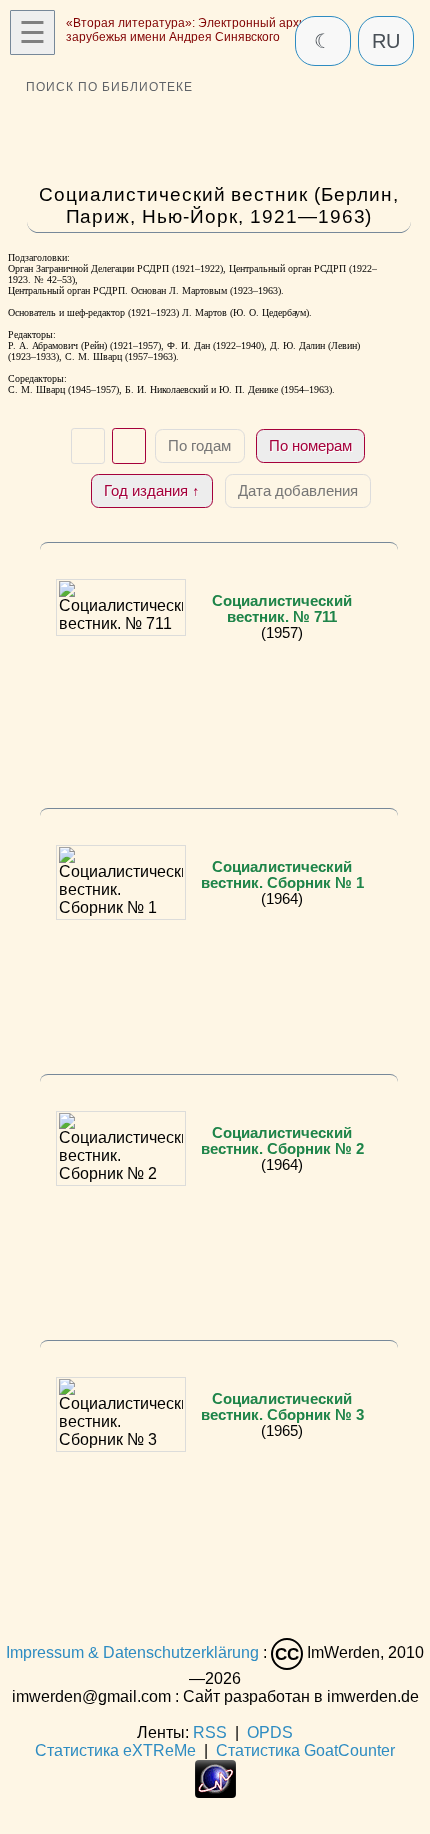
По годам (199, 445)
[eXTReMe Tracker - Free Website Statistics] (215, 1792)
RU (386, 41)
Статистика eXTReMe (115, 1750)
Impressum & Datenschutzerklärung (132, 1653)
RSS (210, 1732)
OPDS (270, 1732)
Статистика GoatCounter (305, 1750)
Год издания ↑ (152, 490)
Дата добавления (298, 490)
